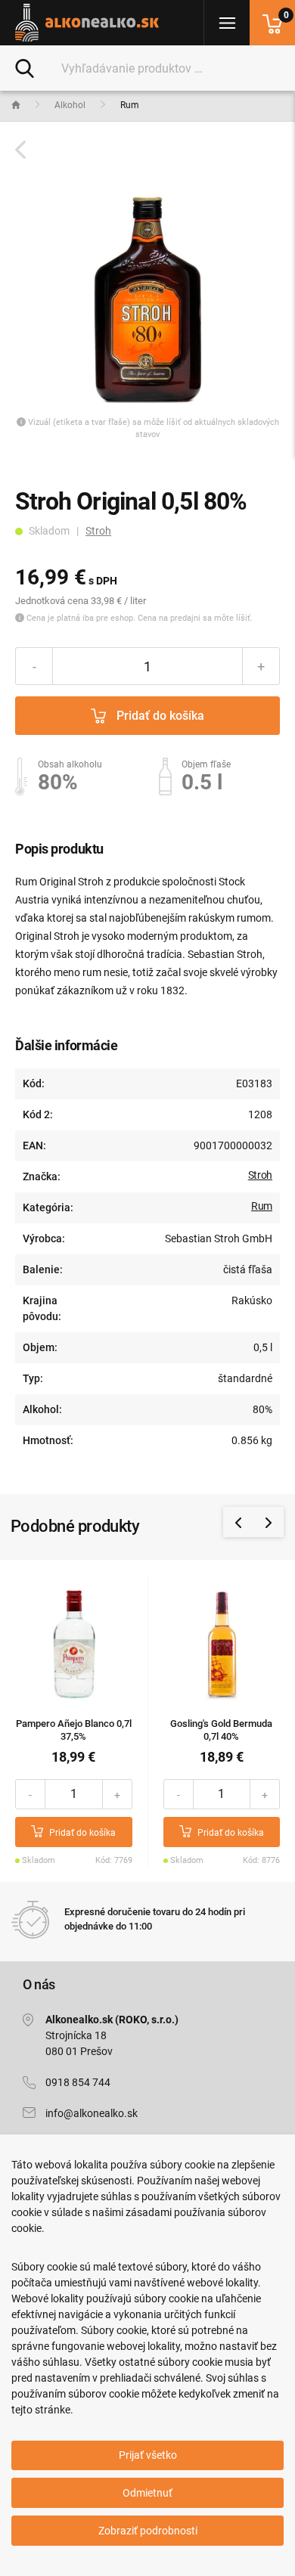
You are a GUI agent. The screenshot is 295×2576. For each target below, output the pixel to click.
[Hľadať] (25, 67)
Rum (262, 1206)
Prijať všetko (148, 2455)
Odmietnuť (147, 2493)
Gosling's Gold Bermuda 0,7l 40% (221, 1730)
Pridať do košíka (159, 716)
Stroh (98, 531)
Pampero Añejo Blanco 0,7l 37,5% (74, 1730)
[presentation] (238, 1522)
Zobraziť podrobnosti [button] (148, 2531)
